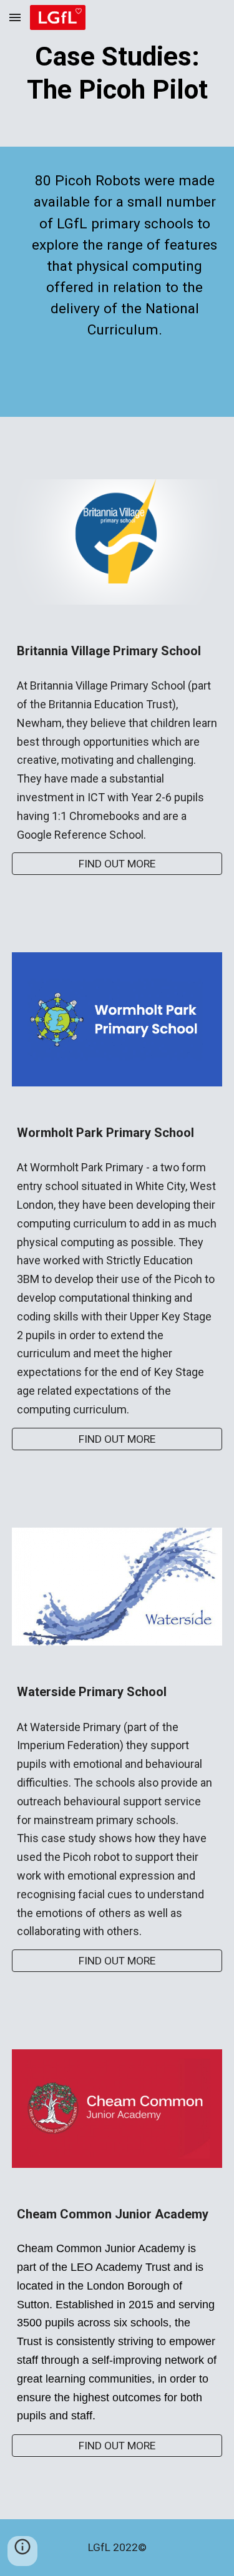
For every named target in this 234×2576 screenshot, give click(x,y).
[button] (15, 17)
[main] (117, 73)
